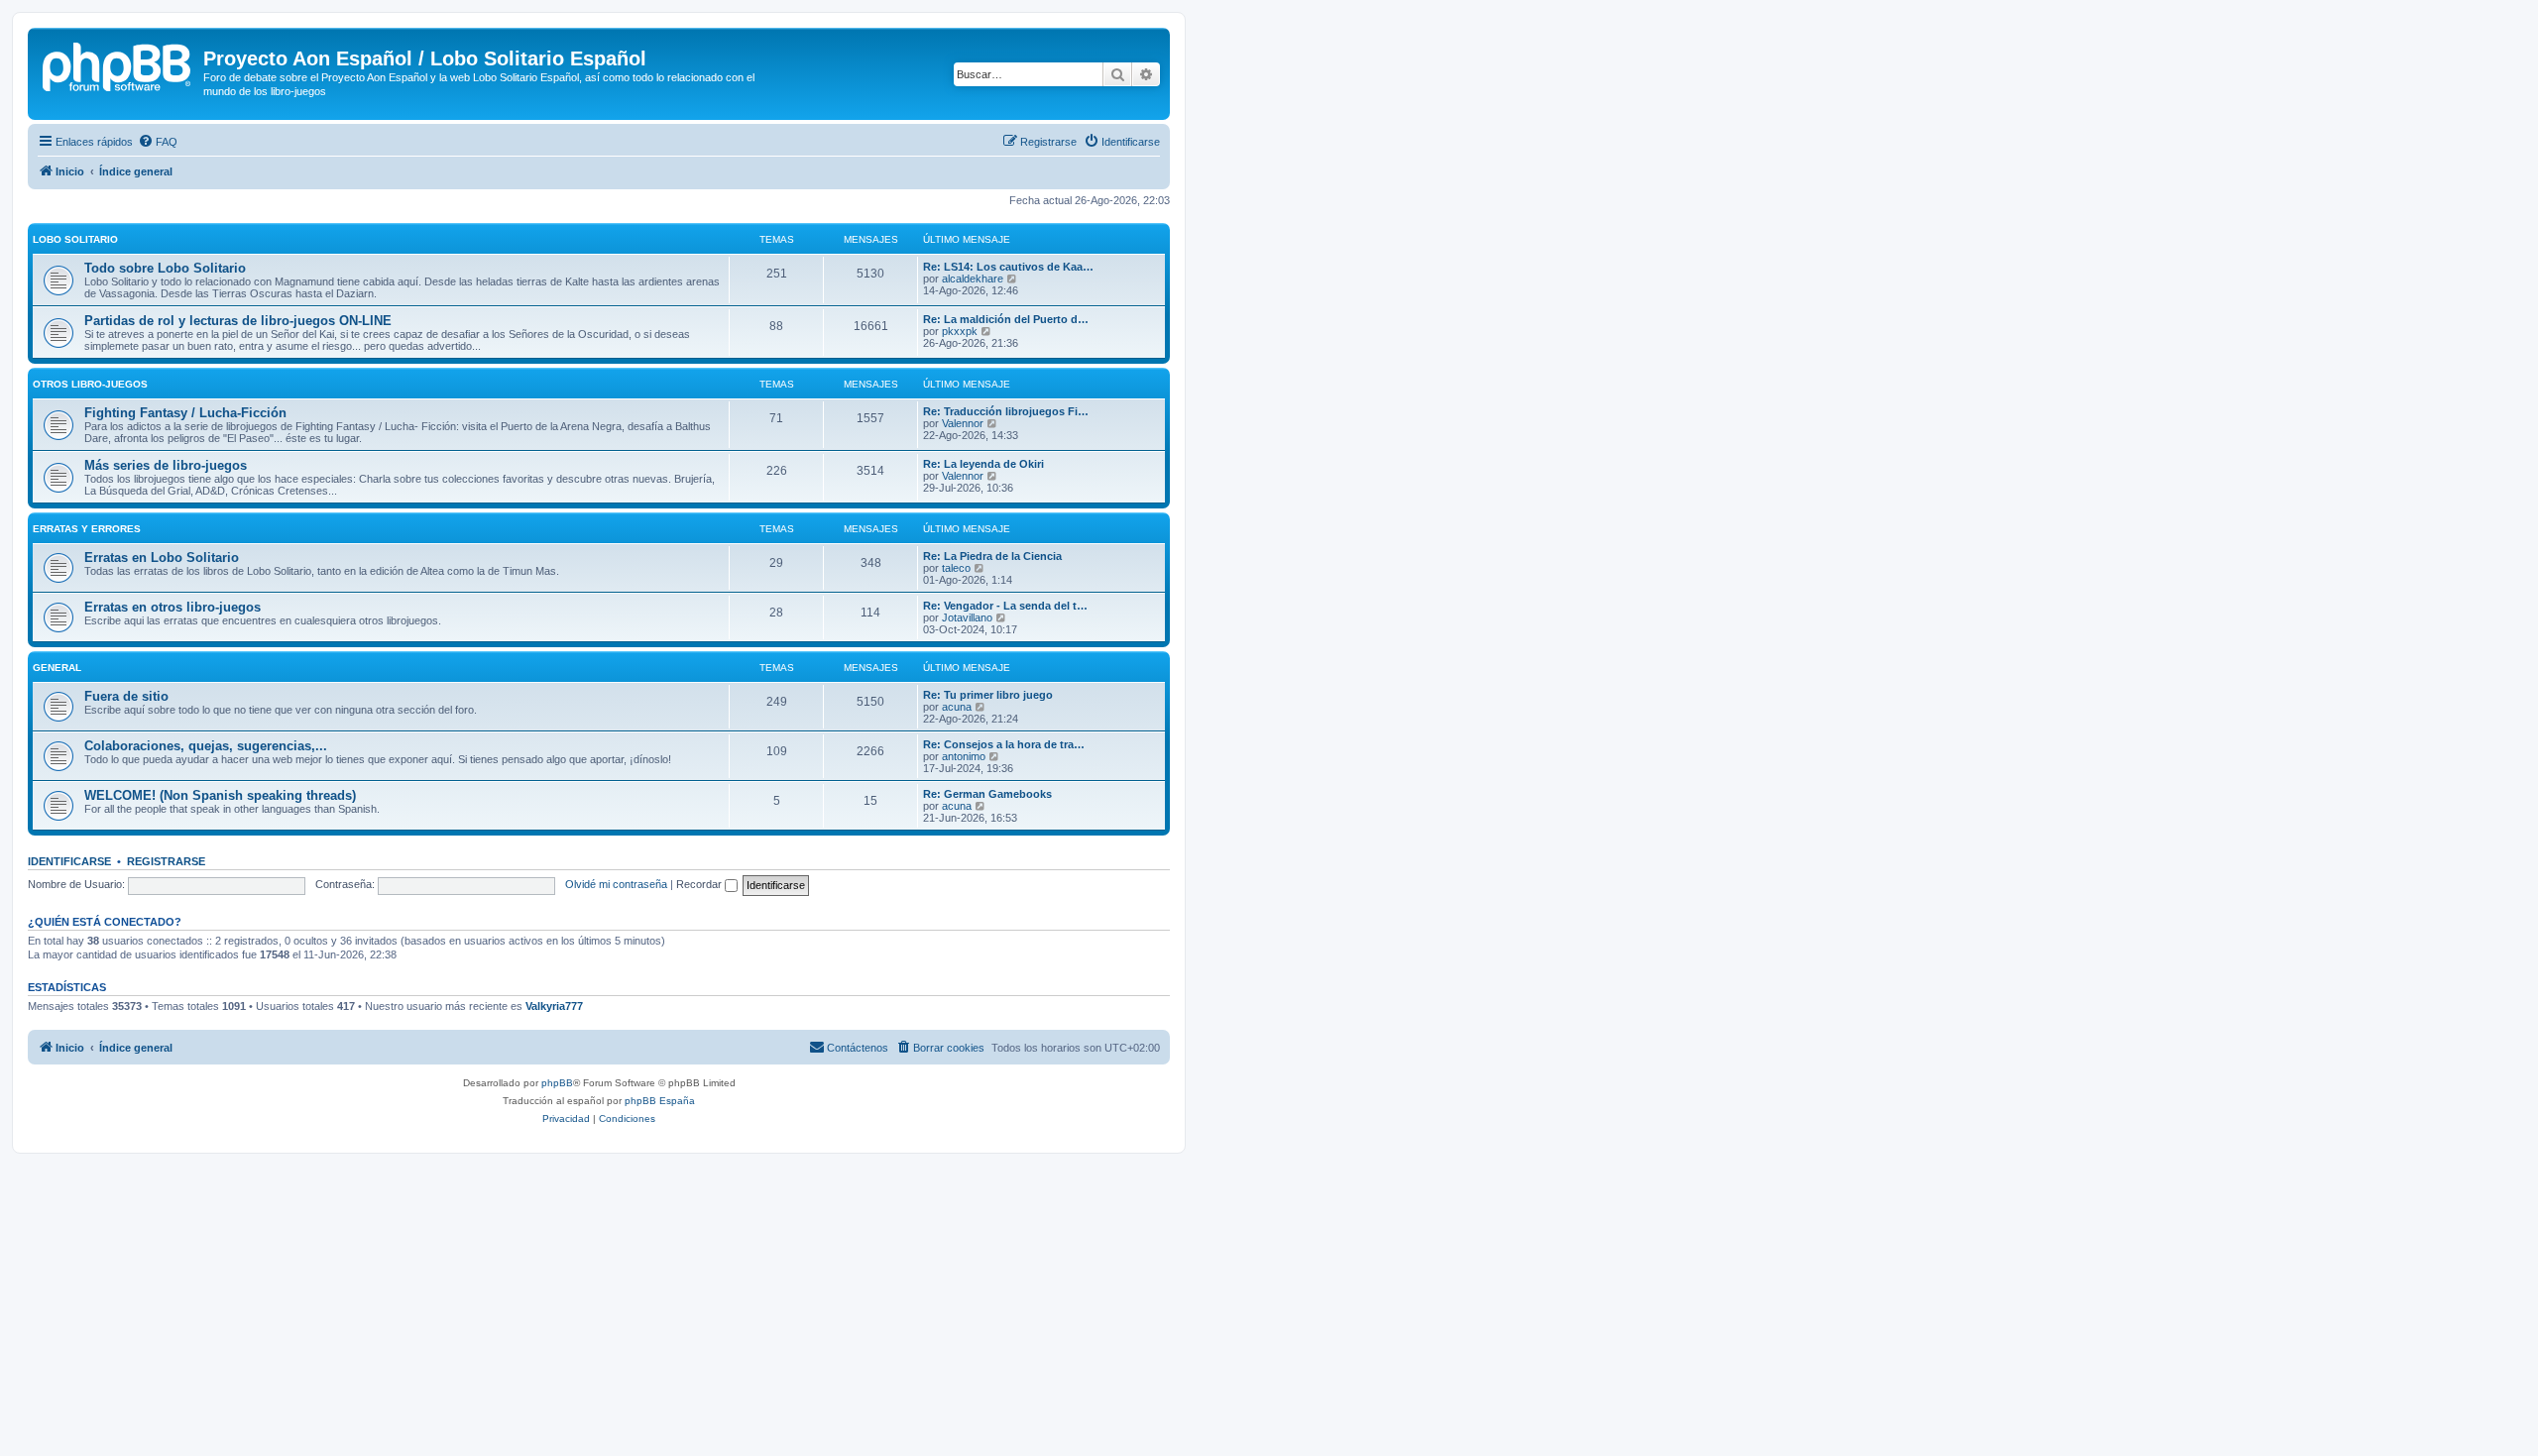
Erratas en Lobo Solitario (162, 558)
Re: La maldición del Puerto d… (1006, 319)
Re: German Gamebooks (987, 794)
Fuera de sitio (126, 696)
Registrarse (166, 861)
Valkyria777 (554, 1006)
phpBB (557, 1083)
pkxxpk (960, 331)
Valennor (963, 423)
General (57, 668)
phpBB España (660, 1101)
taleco (956, 568)
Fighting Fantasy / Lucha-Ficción (185, 413)
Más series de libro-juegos (166, 465)
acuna (957, 707)
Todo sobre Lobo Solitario (165, 268)
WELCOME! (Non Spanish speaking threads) (220, 795)
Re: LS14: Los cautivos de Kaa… (1008, 267)
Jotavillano (967, 617)
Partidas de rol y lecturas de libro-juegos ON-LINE (238, 321)
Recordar (700, 884)
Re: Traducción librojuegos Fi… (1006, 411)
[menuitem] (158, 142)
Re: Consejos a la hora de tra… (1004, 744)
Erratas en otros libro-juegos (173, 607)
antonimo (964, 756)
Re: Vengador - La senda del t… (1005, 606)
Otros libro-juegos (90, 384)
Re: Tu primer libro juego (988, 695)
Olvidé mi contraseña (616, 884)
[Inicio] (118, 64)
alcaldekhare (973, 279)
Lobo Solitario (75, 239)
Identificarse (69, 861)
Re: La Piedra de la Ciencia (992, 556)
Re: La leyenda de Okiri (983, 464)
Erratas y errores (87, 529)
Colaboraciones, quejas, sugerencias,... (206, 746)
